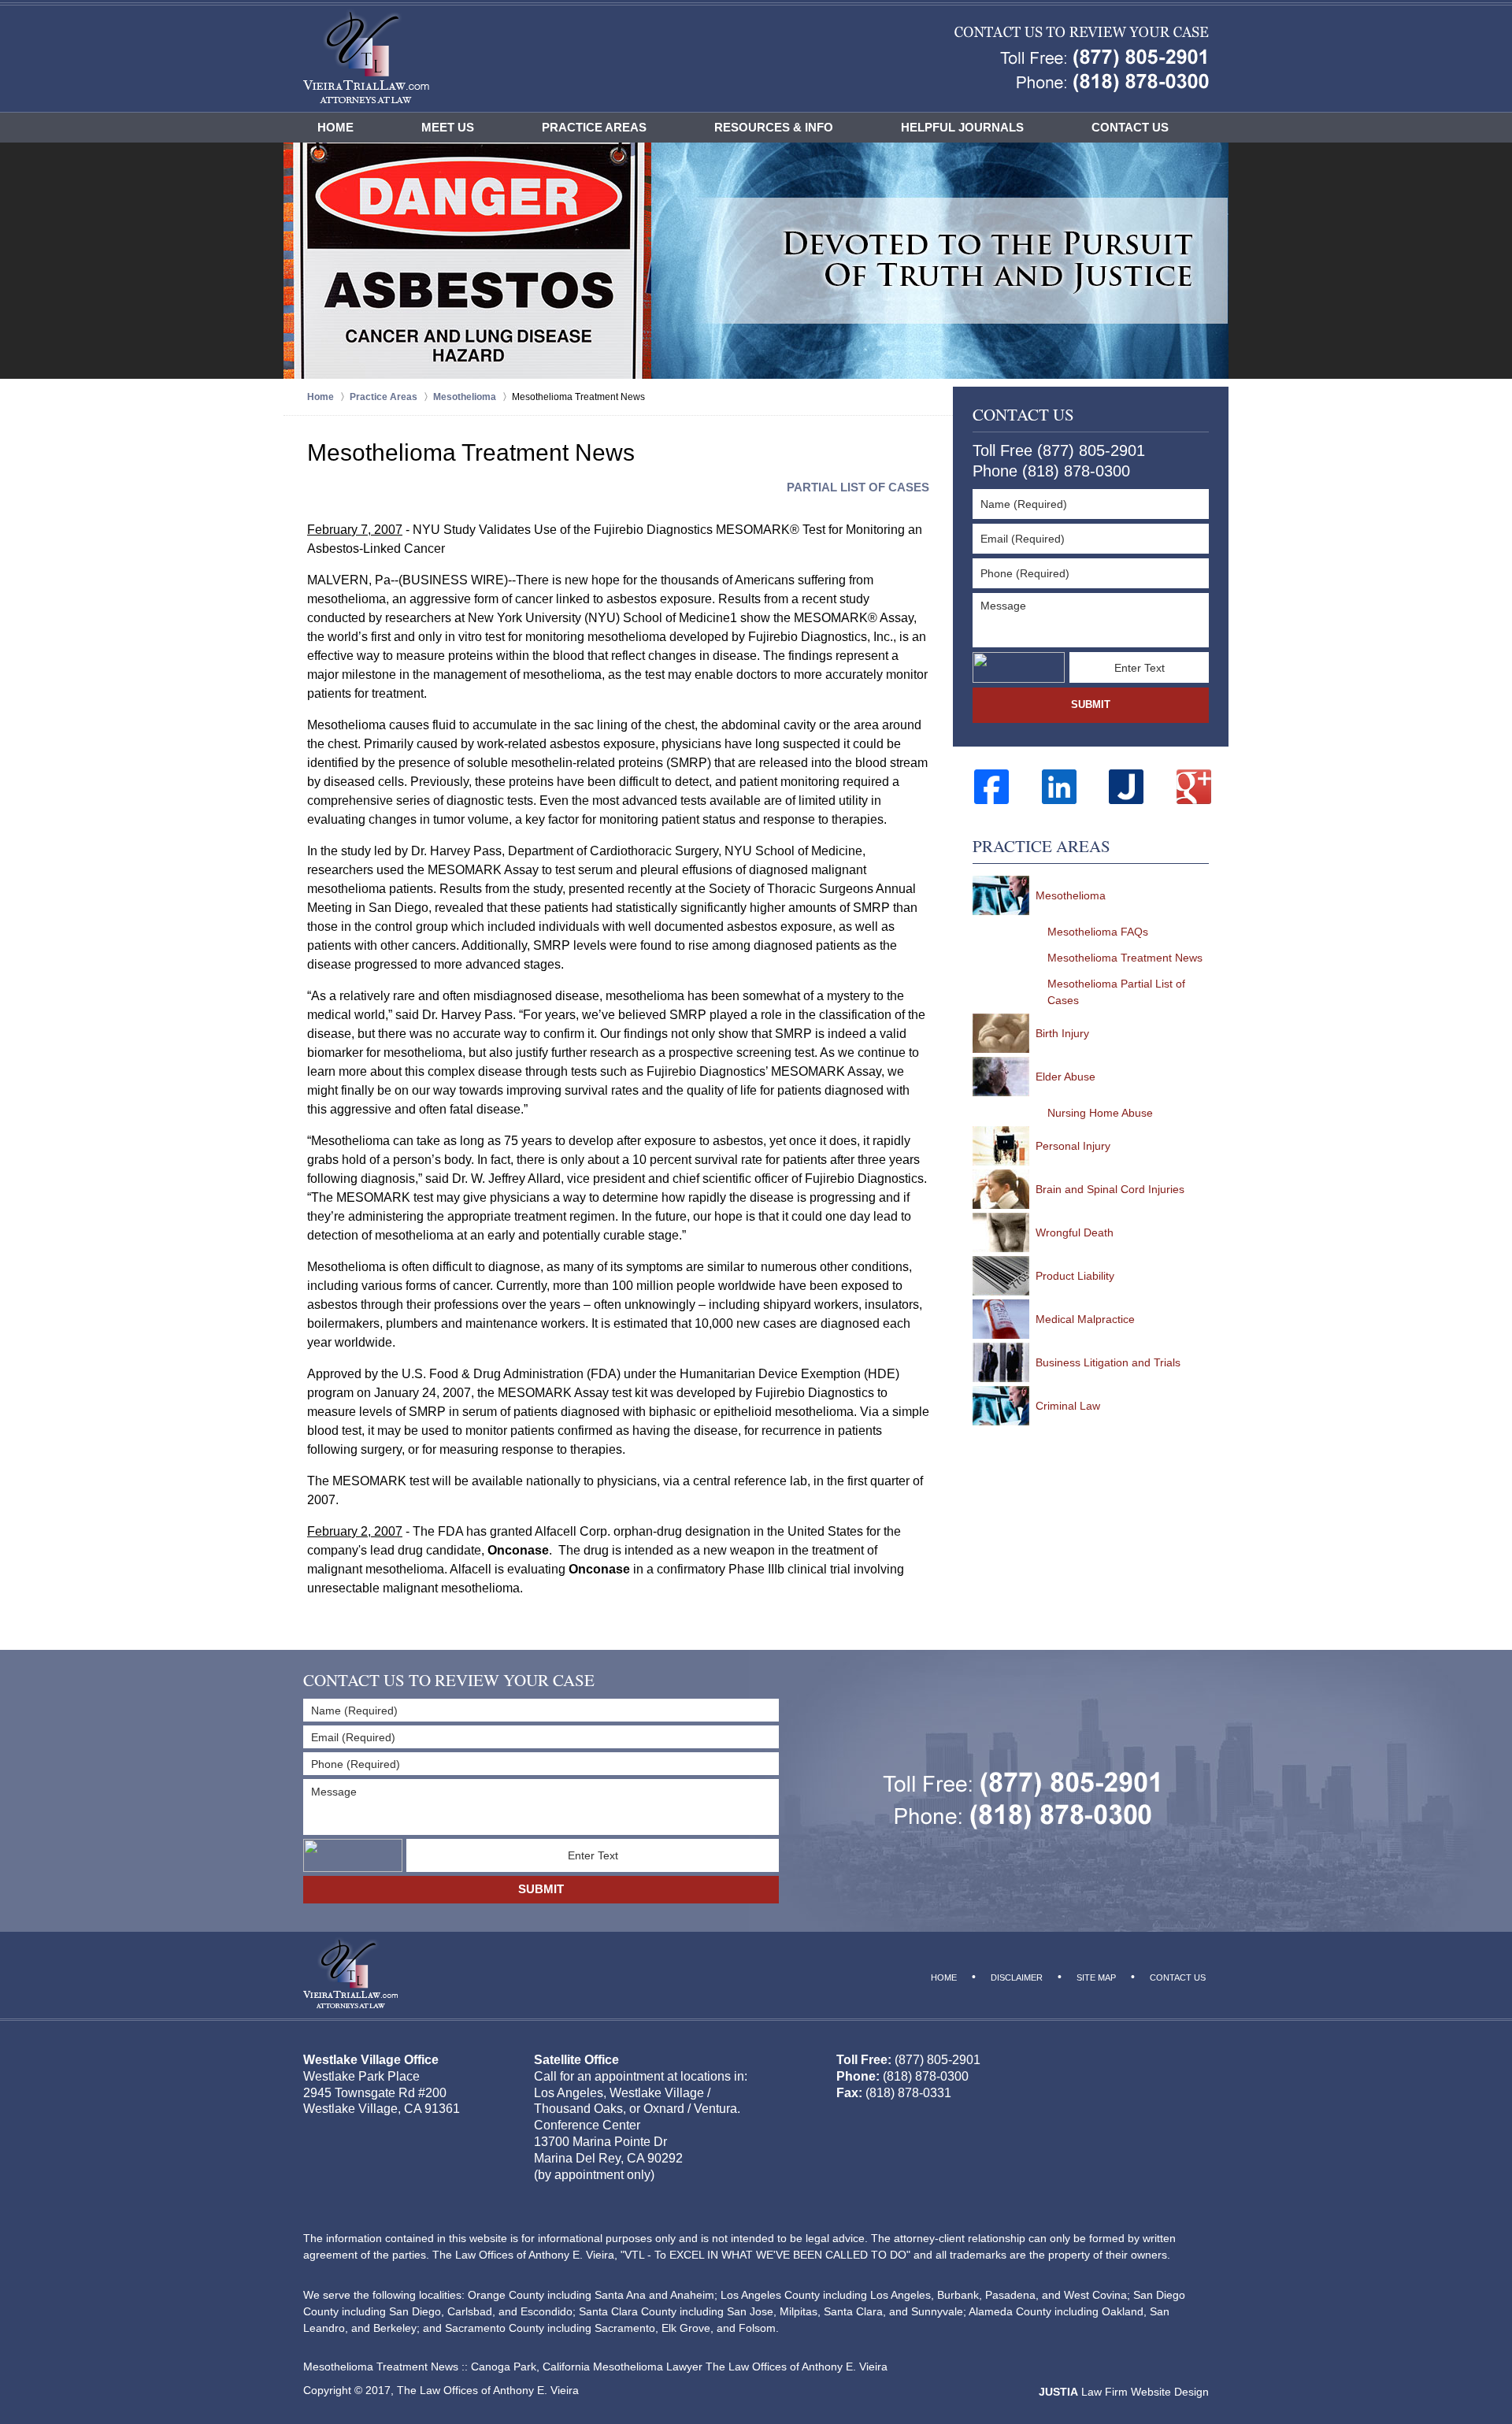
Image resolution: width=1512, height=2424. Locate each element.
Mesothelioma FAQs (1098, 932)
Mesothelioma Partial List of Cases (1116, 992)
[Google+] (1194, 787)
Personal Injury (1073, 1146)
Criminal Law (1068, 1406)
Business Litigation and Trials (1108, 1362)
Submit (1091, 704)
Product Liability (1075, 1276)
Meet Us (448, 127)
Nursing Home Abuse (1100, 1113)
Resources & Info (774, 127)
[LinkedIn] (1059, 787)
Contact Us (1130, 127)
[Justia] (1126, 787)
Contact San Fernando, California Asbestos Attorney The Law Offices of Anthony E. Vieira (1082, 59)
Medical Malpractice (1085, 1319)
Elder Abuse (1065, 1077)
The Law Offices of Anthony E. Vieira (488, 2390)
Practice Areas (594, 127)
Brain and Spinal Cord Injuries (1110, 1189)
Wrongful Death (1075, 1232)
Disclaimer (1017, 1977)
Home (335, 127)
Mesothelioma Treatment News (1125, 958)
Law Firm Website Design (1124, 2392)
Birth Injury (1062, 1033)
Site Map (1096, 1977)
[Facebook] (991, 787)
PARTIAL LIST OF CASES (858, 487)
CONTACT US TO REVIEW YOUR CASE (449, 1680)
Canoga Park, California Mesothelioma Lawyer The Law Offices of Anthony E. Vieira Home (366, 56)
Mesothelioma (1071, 895)
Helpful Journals (962, 127)
